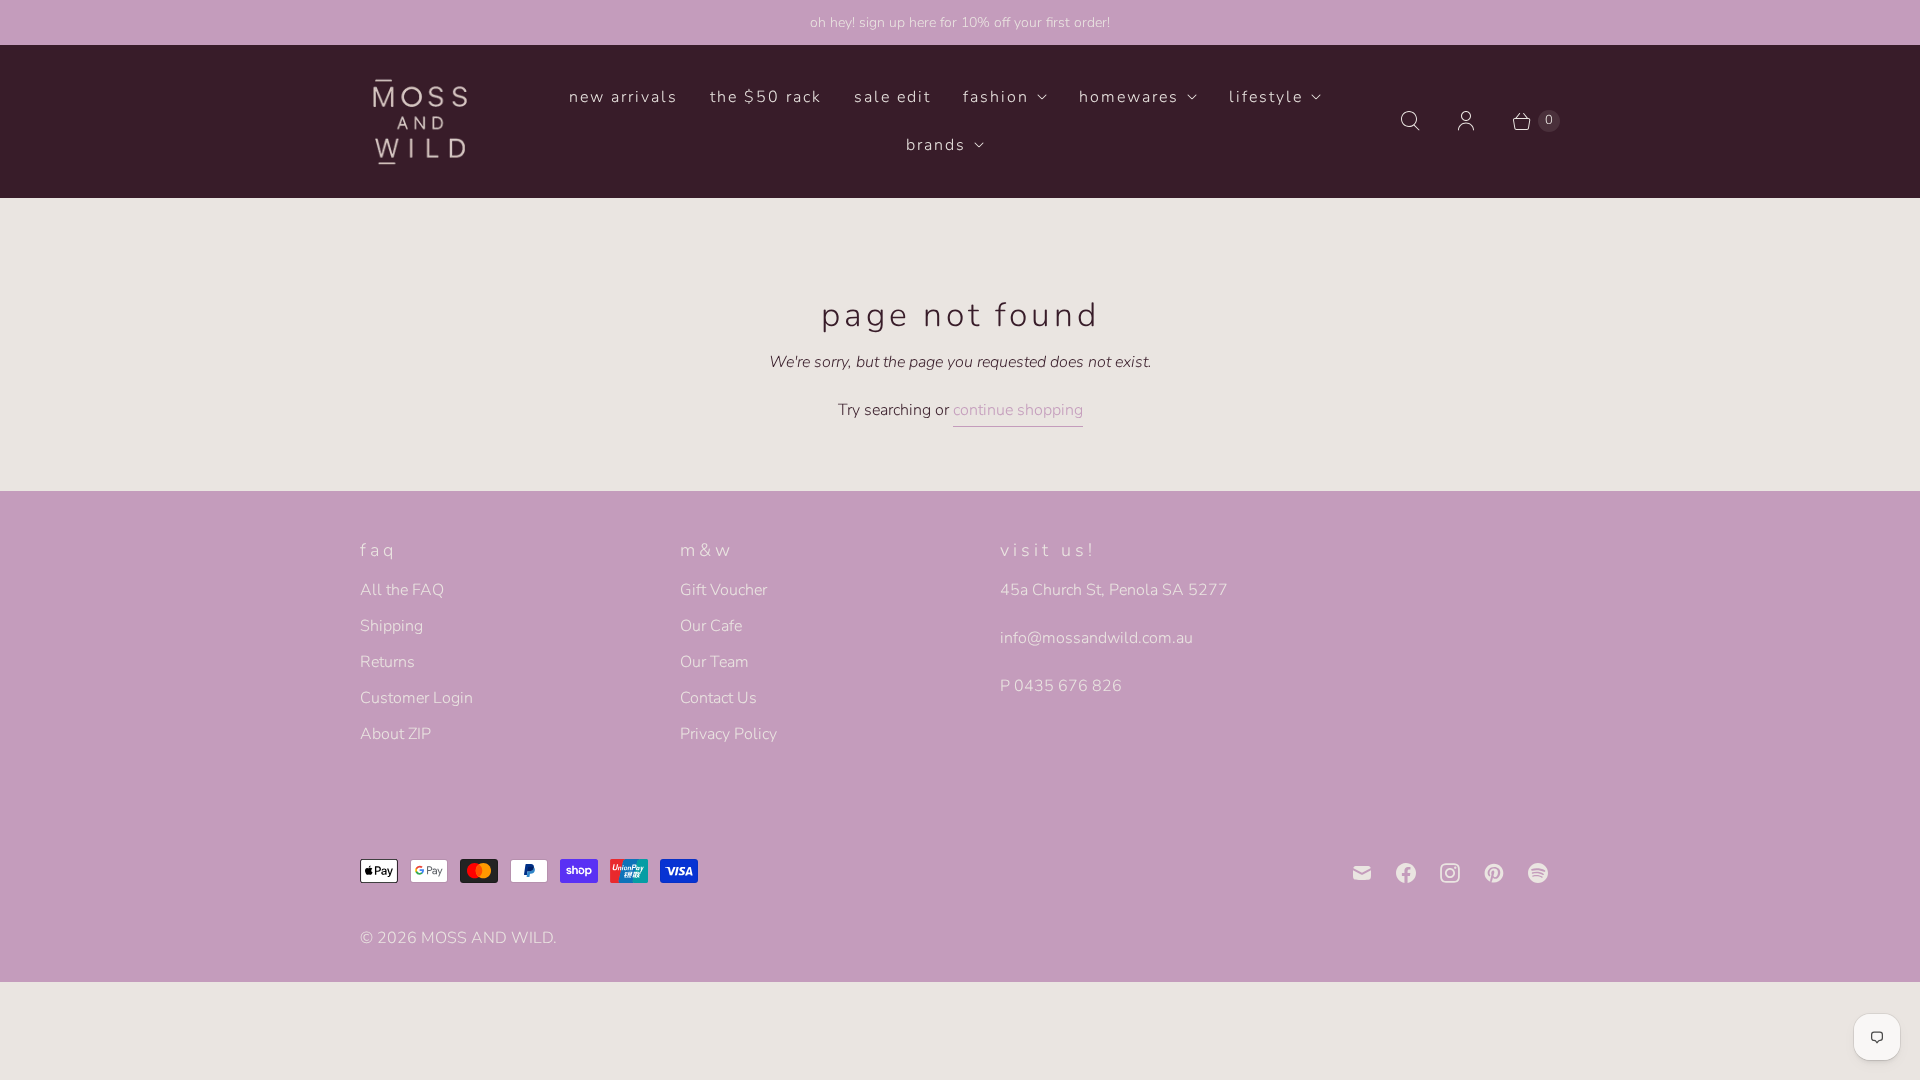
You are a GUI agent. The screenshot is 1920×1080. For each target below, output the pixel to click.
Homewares (1129, 97)
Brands (936, 145)
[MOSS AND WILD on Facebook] (1406, 873)
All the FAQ (402, 590)
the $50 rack (766, 97)
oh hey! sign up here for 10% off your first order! (960, 22)
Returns (387, 662)
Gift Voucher (723, 590)
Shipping (391, 626)
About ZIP (395, 734)
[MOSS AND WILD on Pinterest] (1494, 873)
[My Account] (1466, 121)
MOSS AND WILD (487, 938)
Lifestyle (1266, 97)
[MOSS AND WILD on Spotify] (1538, 873)
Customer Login (416, 698)
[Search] (1410, 121)
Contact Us (718, 698)
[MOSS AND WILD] (420, 121)
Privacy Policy (728, 734)
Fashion (996, 97)
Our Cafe (711, 626)
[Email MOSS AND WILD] (1362, 873)
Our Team (714, 662)
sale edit (892, 97)
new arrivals (623, 97)
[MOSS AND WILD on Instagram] (1450, 873)
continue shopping (1018, 410)
